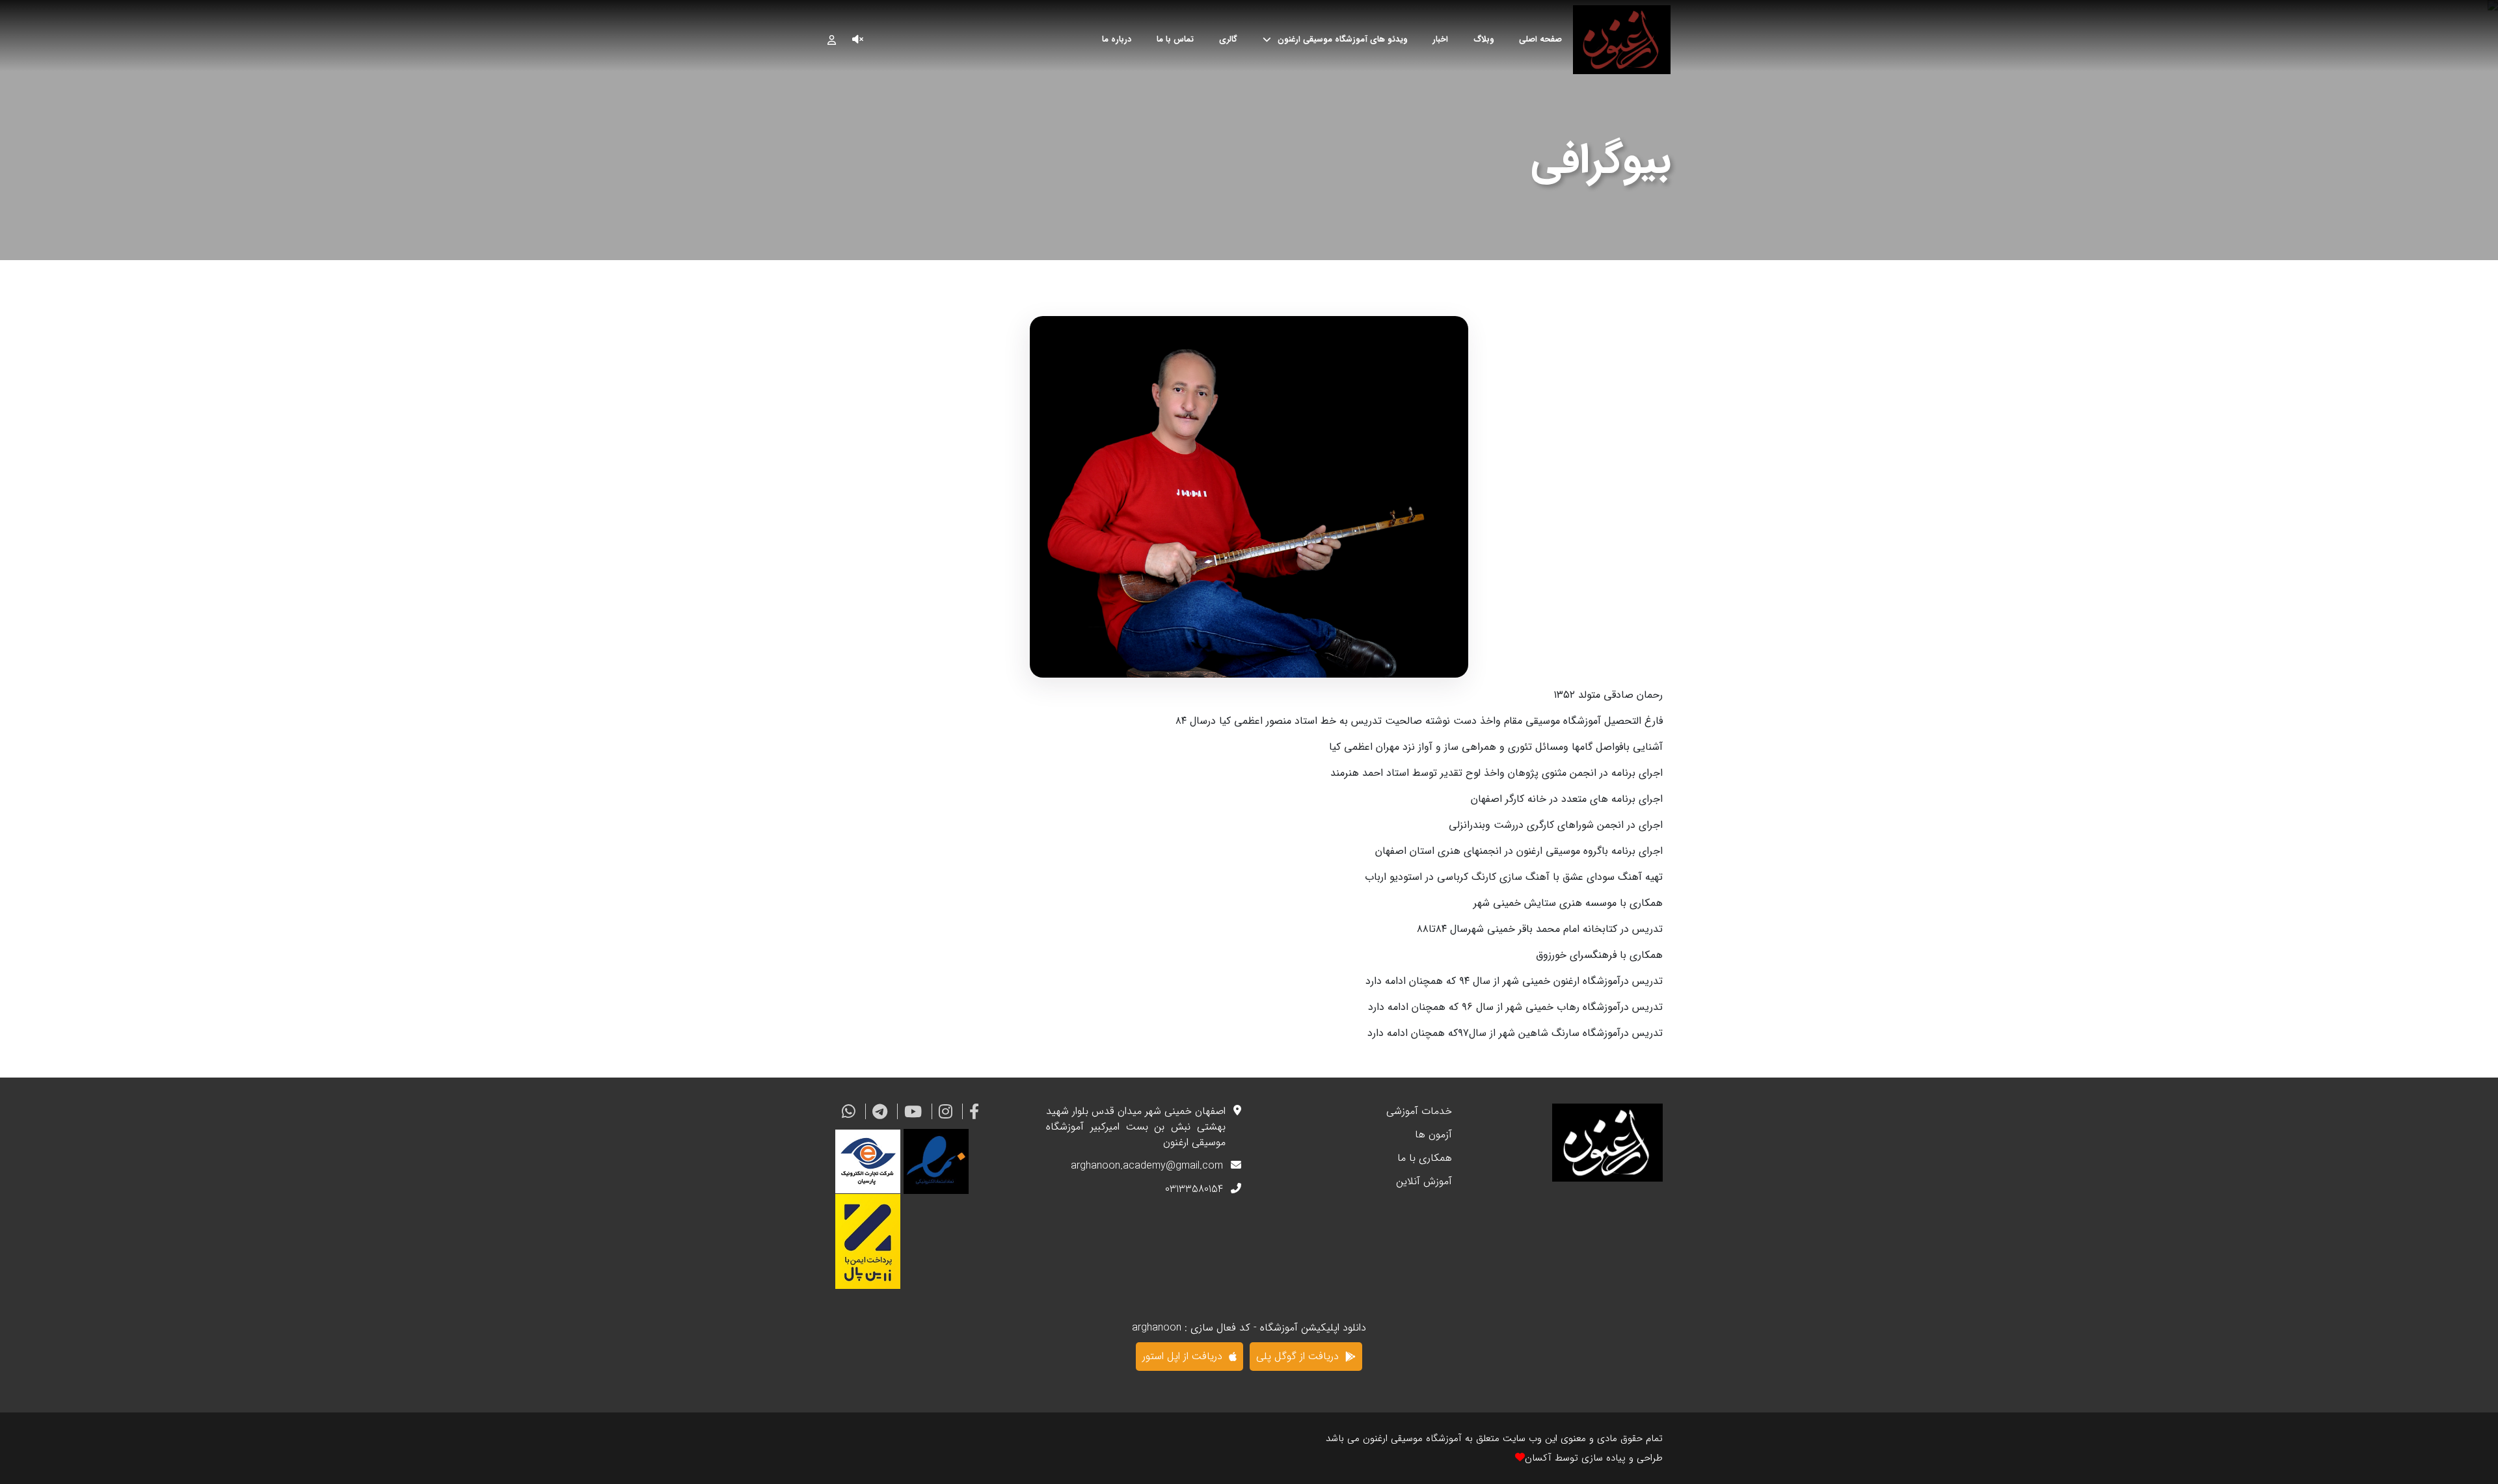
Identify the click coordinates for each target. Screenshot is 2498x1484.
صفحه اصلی (1540, 40)
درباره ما (1117, 40)
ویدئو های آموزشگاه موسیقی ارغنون (1342, 40)
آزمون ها (1433, 1135)
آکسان (1538, 1458)
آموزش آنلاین (1424, 1182)
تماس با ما (1175, 40)
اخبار (1440, 40)
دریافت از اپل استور (1182, 1356)
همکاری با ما (1425, 1158)
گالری (1228, 40)
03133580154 (1194, 1189)
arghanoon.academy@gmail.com (1147, 1166)
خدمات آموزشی (1419, 1111)
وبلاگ (1484, 40)
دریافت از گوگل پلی (1297, 1356)
